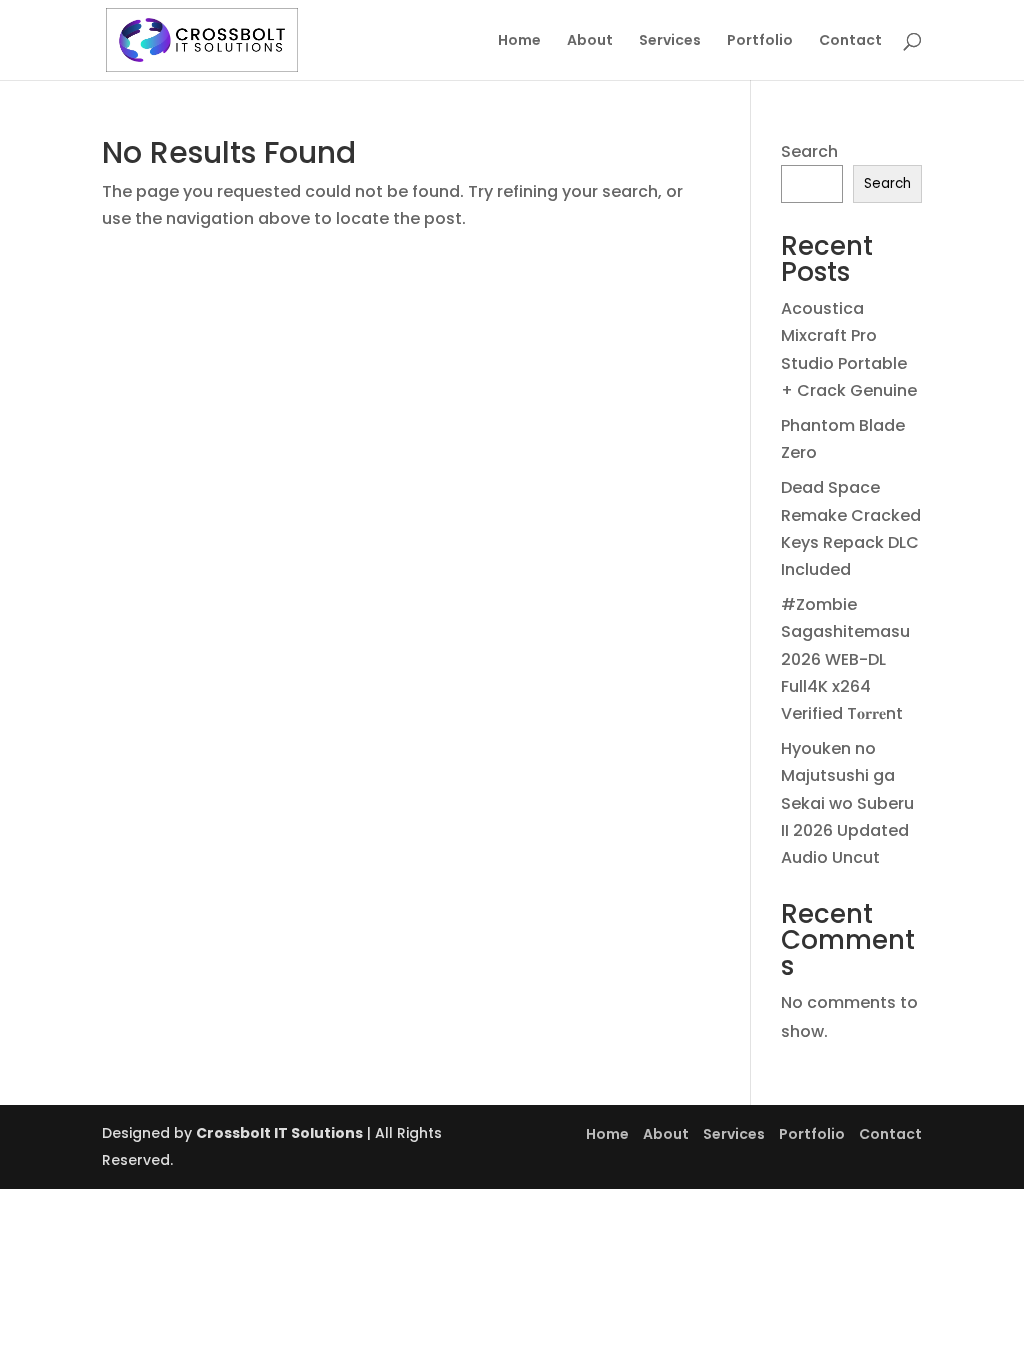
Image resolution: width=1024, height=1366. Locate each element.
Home (519, 41)
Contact (850, 41)
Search (809, 151)
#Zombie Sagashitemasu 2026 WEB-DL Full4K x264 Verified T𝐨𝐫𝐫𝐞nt (845, 659)
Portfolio (760, 41)
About (590, 41)
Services (670, 41)
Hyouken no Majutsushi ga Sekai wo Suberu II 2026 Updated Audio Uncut (847, 803)
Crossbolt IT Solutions (279, 1133)
